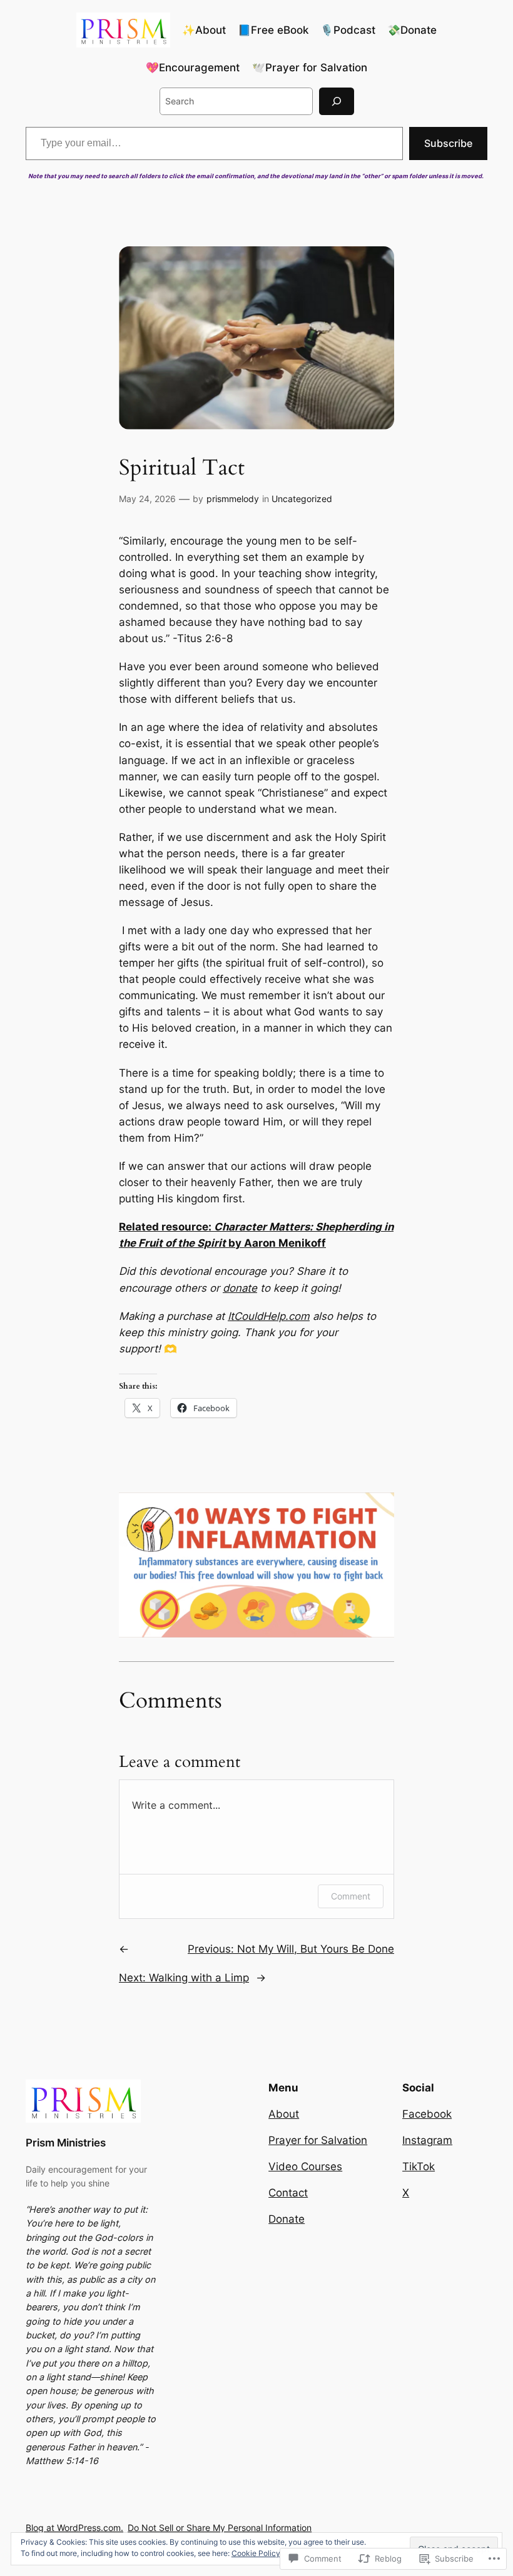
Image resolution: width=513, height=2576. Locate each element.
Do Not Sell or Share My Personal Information (220, 2528)
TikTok (419, 2166)
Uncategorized (302, 499)
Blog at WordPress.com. (74, 2528)
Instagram (427, 2140)
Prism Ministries (66, 2143)
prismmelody (233, 499)
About (284, 2114)
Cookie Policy (256, 2553)
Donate (287, 2219)
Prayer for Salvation (318, 2140)
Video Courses (305, 2166)
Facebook (427, 2114)
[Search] (337, 101)
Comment (351, 1896)
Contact (288, 2193)
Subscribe (448, 143)
